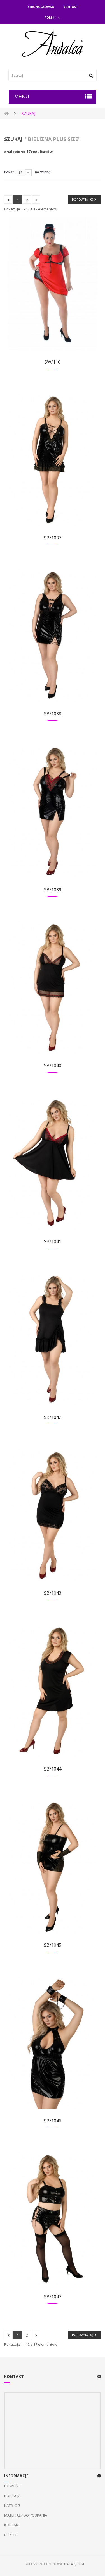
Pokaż (9, 172)
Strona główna (41, 7)
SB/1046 (53, 2121)
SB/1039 (53, 890)
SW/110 (53, 362)
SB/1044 (53, 1769)
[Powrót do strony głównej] (6, 113)
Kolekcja (12, 2496)
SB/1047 (53, 2297)
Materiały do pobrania (26, 2515)
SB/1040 (53, 1066)
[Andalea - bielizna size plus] (53, 44)
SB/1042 (53, 1417)
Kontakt (71, 7)
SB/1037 (53, 538)
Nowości (12, 2486)
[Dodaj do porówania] (51, 290)
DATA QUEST (74, 2564)
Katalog (12, 2505)
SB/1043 (53, 1593)
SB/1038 (53, 714)
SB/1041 (53, 1241)
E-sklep (11, 2535)
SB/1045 (53, 1945)
